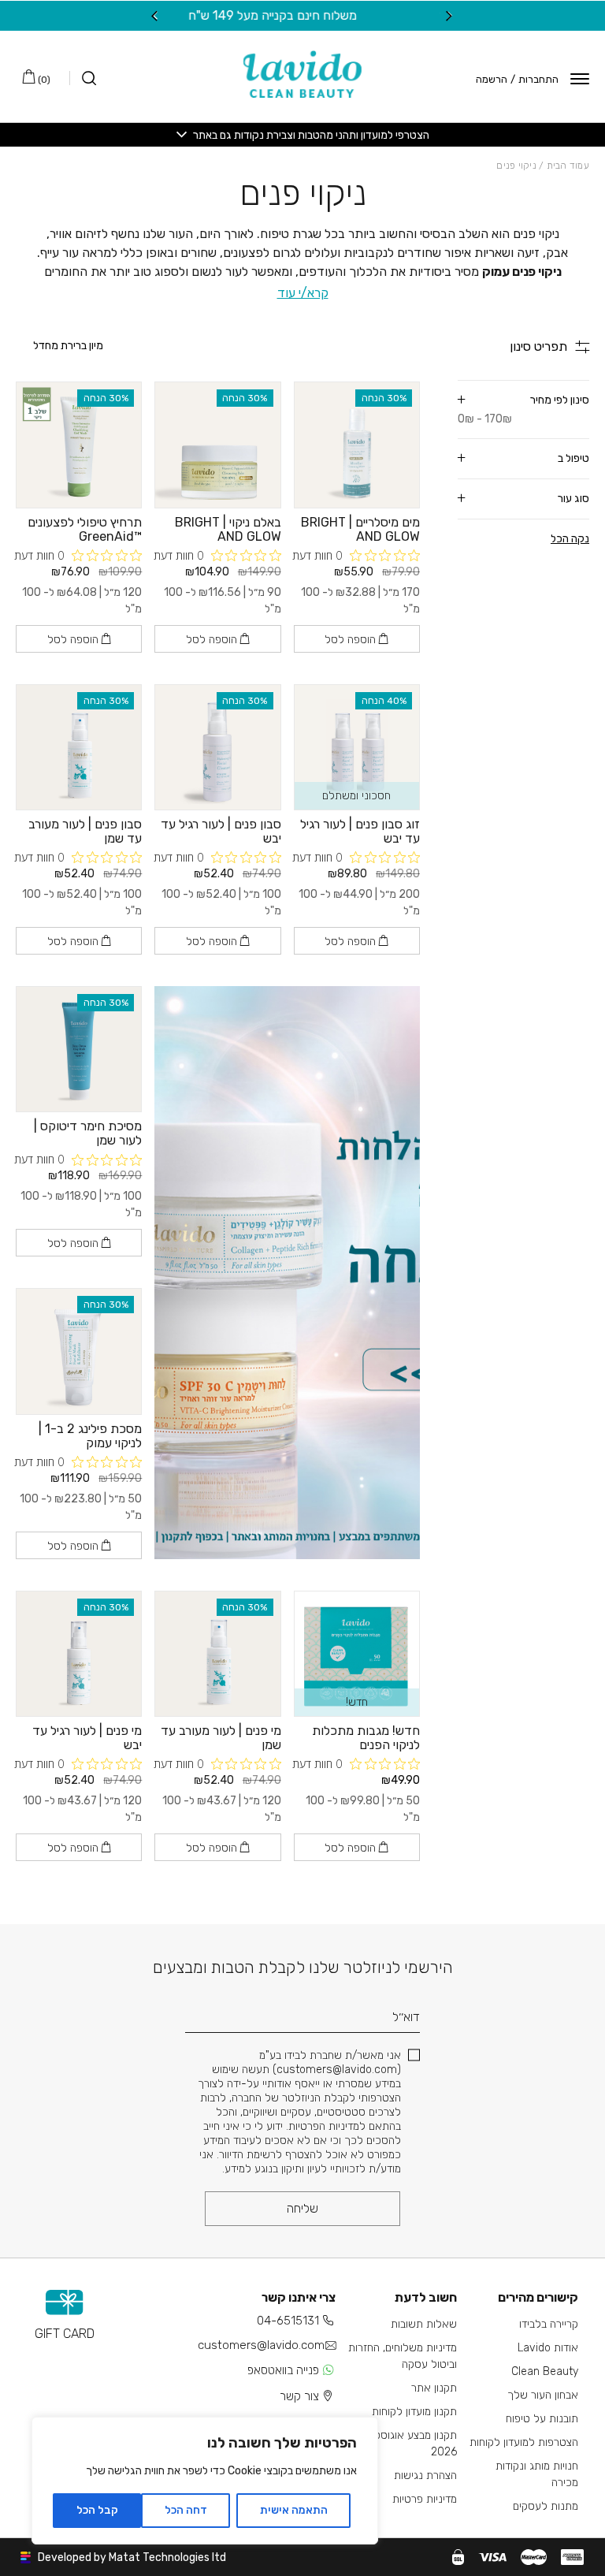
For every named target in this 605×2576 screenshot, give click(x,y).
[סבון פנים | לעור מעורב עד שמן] (79, 747)
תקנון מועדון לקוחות (414, 2412)
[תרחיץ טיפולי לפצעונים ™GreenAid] (79, 445)
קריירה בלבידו (549, 2324)
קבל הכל (97, 2510)
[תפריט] (580, 79)
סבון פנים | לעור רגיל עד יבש (221, 831)
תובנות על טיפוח (542, 2419)
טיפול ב (573, 458)
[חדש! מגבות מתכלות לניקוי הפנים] (357, 1654)
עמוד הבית (568, 166)
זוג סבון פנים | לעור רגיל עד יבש (360, 831)
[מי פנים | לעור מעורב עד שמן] (217, 1654)
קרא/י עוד (303, 293)
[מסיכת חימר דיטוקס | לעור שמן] (79, 1049)
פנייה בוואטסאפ (283, 2370)
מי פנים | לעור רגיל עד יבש (87, 1738)
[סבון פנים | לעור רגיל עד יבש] (217, 747)
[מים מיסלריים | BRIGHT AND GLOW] (357, 445)
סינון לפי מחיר (523, 409)
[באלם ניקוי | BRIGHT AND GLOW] (217, 445)
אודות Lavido (548, 2348)
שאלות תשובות (424, 2324)
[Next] (155, 16)
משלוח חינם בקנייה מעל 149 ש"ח (302, 15)
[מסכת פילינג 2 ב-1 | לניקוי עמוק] (79, 1351)
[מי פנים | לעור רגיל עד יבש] (79, 1654)
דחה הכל (186, 2510)
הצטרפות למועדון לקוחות (524, 2442)
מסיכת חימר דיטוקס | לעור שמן (88, 1133)
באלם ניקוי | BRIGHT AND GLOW (228, 529)
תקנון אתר (434, 2388)
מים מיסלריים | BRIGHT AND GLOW (360, 529)
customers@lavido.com (261, 2345)
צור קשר (299, 2396)
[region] (205, 2481)
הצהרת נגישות (425, 2475)
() (43, 80)
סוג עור (573, 499)
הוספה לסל (352, 640)
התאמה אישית (294, 2510)
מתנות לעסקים (546, 2506)
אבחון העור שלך (543, 2395)
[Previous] (450, 16)
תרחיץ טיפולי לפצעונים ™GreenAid (85, 529)
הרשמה (492, 79)
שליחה (302, 2208)
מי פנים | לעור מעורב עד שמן (221, 1738)
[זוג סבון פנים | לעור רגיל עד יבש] (357, 747)
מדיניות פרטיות (425, 2499)
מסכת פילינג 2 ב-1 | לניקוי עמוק (90, 1436)
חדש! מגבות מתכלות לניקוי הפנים (366, 1738)
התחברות (538, 79)
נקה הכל (570, 539)
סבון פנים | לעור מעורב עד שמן (85, 831)
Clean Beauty (545, 2371)
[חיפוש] (83, 78)
